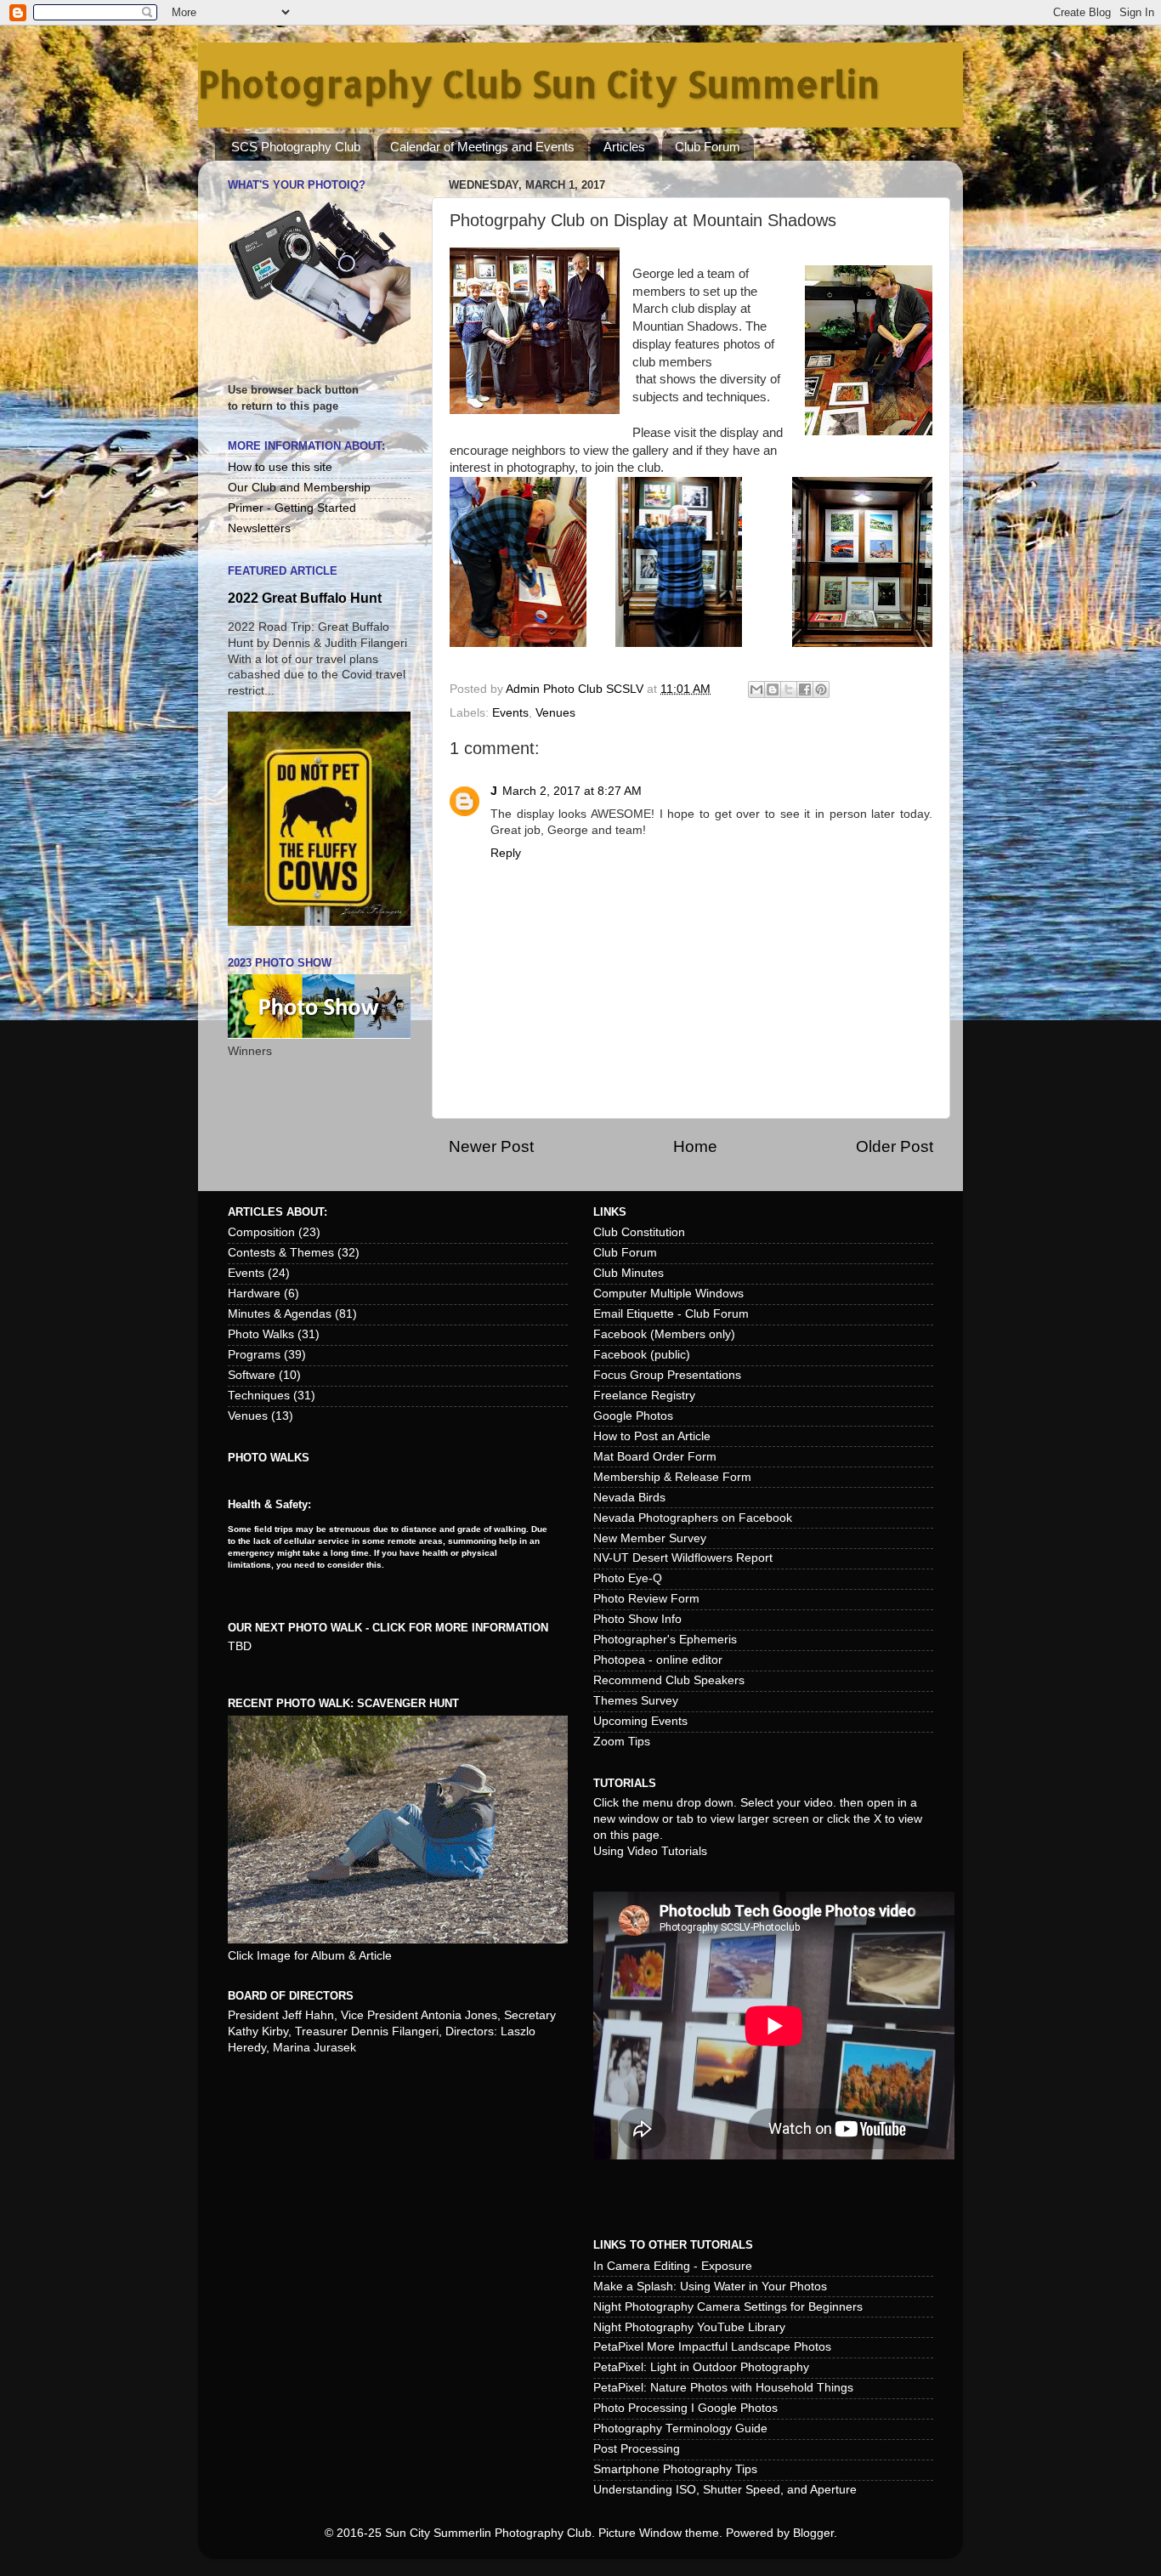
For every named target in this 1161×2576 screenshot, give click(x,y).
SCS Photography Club (296, 147)
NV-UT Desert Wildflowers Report (683, 1558)
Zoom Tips (622, 1742)
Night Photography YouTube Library (689, 2327)
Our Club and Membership (299, 488)
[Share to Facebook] (805, 689)
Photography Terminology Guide (680, 2428)
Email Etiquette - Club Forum (671, 1314)
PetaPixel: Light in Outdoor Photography (701, 2367)
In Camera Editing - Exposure (673, 2266)
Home (695, 1146)
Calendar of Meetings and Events (482, 147)
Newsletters (259, 528)
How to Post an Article (652, 1436)
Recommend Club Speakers (669, 1680)
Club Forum (708, 147)
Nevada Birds (629, 1498)
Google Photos (633, 1416)
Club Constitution (639, 1232)
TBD (240, 1646)
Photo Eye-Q (628, 1578)
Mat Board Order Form (655, 1457)
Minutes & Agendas (280, 1314)
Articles (624, 147)
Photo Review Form (646, 1599)
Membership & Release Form (672, 1477)
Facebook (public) (642, 1355)
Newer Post (491, 1146)
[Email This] (756, 689)
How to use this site (280, 467)
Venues (555, 713)
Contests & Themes (281, 1253)
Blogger (813, 2533)
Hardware (254, 1294)
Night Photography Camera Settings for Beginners (728, 2307)
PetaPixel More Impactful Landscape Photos (712, 2347)
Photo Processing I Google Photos (685, 2408)
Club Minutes (629, 1273)
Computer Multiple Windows (668, 1294)
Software (252, 1375)
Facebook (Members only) (664, 1334)
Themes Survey (636, 1701)
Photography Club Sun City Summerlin (539, 84)
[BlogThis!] (773, 689)
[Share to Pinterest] (821, 689)
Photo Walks (261, 1334)
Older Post (895, 1146)
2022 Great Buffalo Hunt (305, 598)
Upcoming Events (640, 1721)
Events (510, 713)
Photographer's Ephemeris (665, 1640)
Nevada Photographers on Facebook (693, 1518)
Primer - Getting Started (292, 508)
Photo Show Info (637, 1619)
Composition (261, 1232)
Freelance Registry (644, 1396)
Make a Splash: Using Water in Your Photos (710, 2287)
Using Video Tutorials (650, 1851)
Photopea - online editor (658, 1660)
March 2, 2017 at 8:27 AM (572, 791)
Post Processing (637, 2449)
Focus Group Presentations (667, 1375)
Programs (254, 1355)
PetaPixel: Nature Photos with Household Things (723, 2388)
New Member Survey (650, 1538)
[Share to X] (789, 689)
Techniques (259, 1396)
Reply (506, 853)
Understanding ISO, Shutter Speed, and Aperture (725, 2490)
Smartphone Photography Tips (675, 2469)
